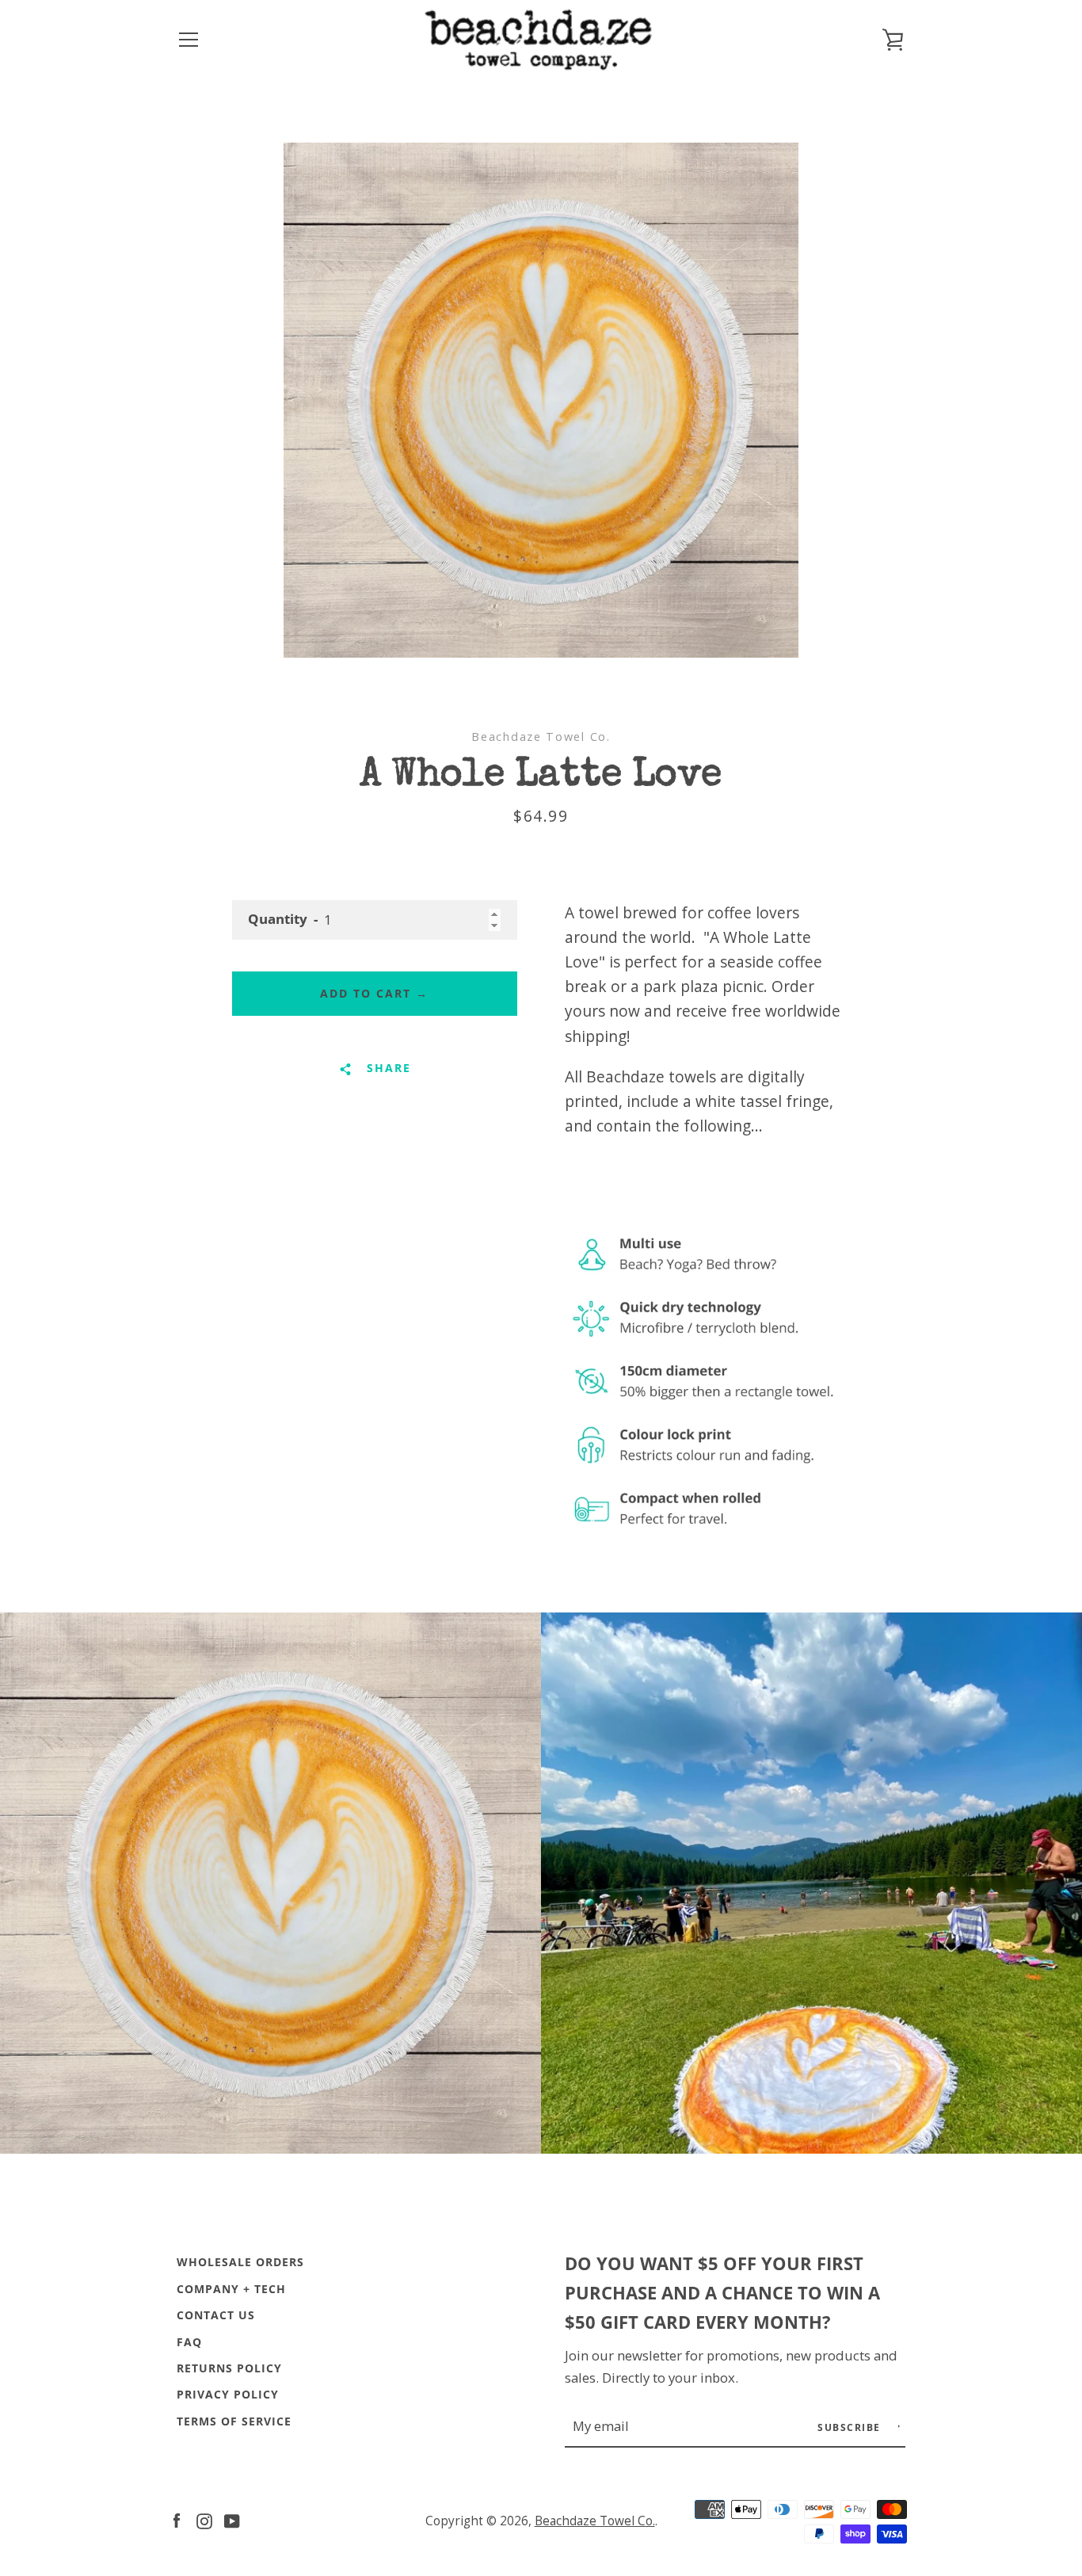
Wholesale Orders (240, 2262)
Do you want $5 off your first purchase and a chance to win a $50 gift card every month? (722, 2293)
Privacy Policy (228, 2394)
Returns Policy (229, 2368)
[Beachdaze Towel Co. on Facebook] (177, 2519)
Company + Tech (231, 2289)
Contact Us (216, 2315)
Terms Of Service (234, 2421)
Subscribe (851, 2427)
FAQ (189, 2342)
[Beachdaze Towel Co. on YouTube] (232, 2519)
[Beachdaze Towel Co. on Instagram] (204, 2519)
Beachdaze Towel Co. (595, 2521)
